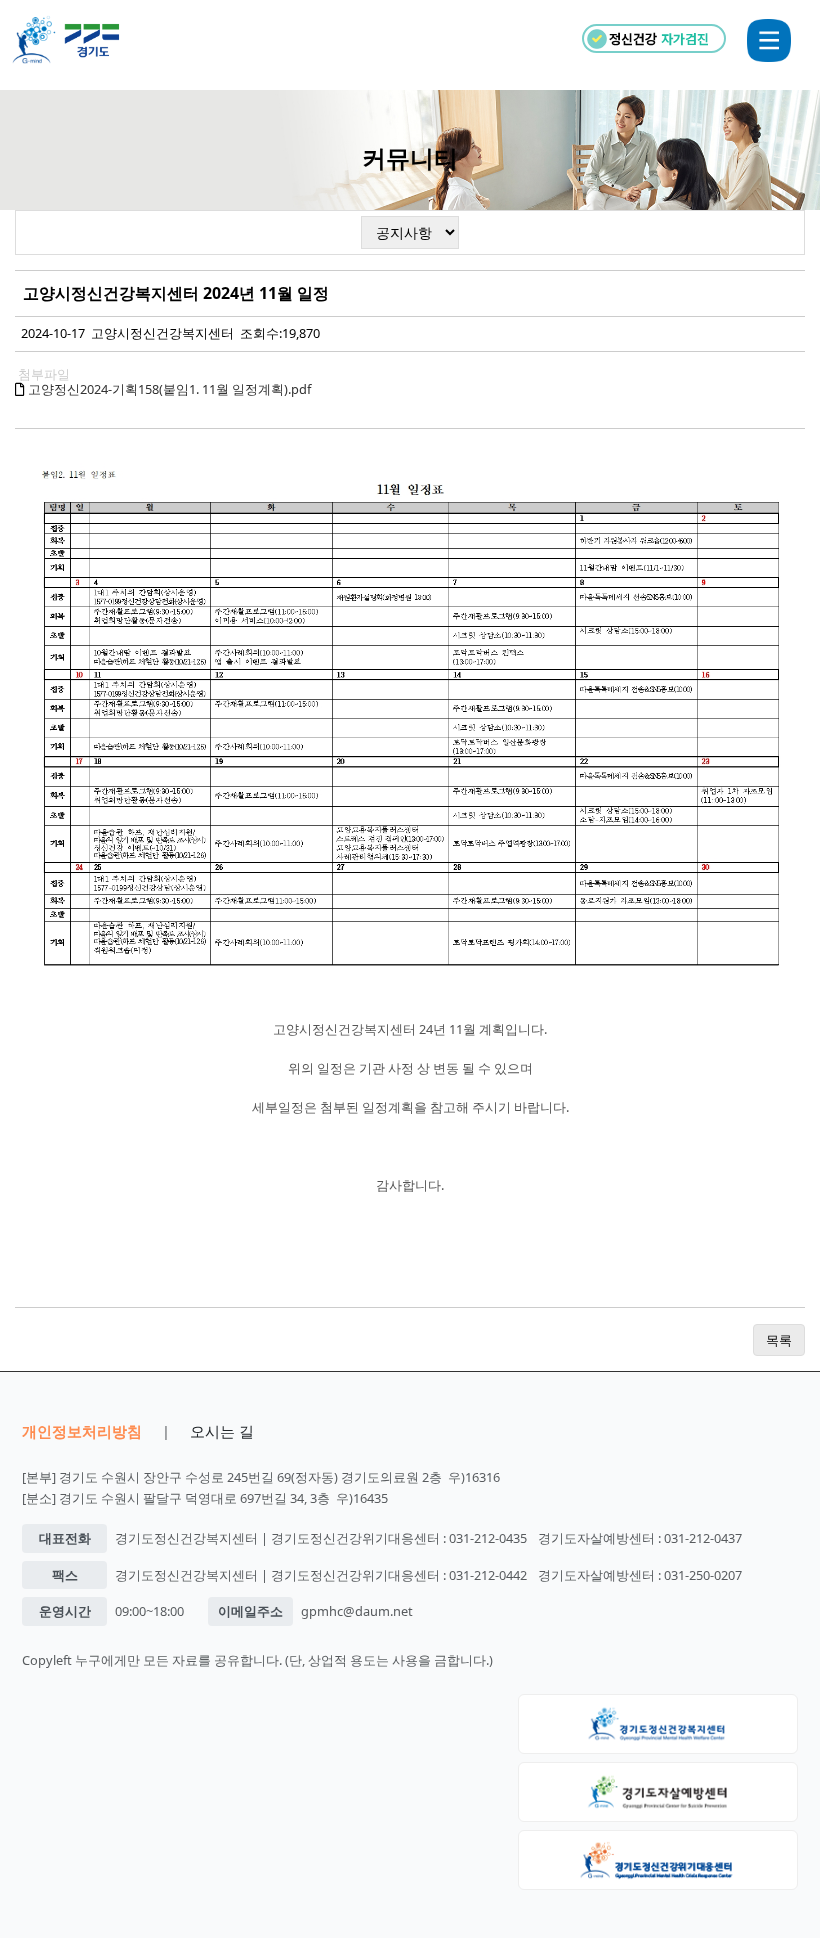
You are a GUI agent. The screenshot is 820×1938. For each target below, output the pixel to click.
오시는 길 (222, 1431)
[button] (769, 40)
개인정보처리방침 (82, 1431)
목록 (779, 1340)
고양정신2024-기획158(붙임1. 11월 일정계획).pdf (169, 389)
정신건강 (659, 38)
